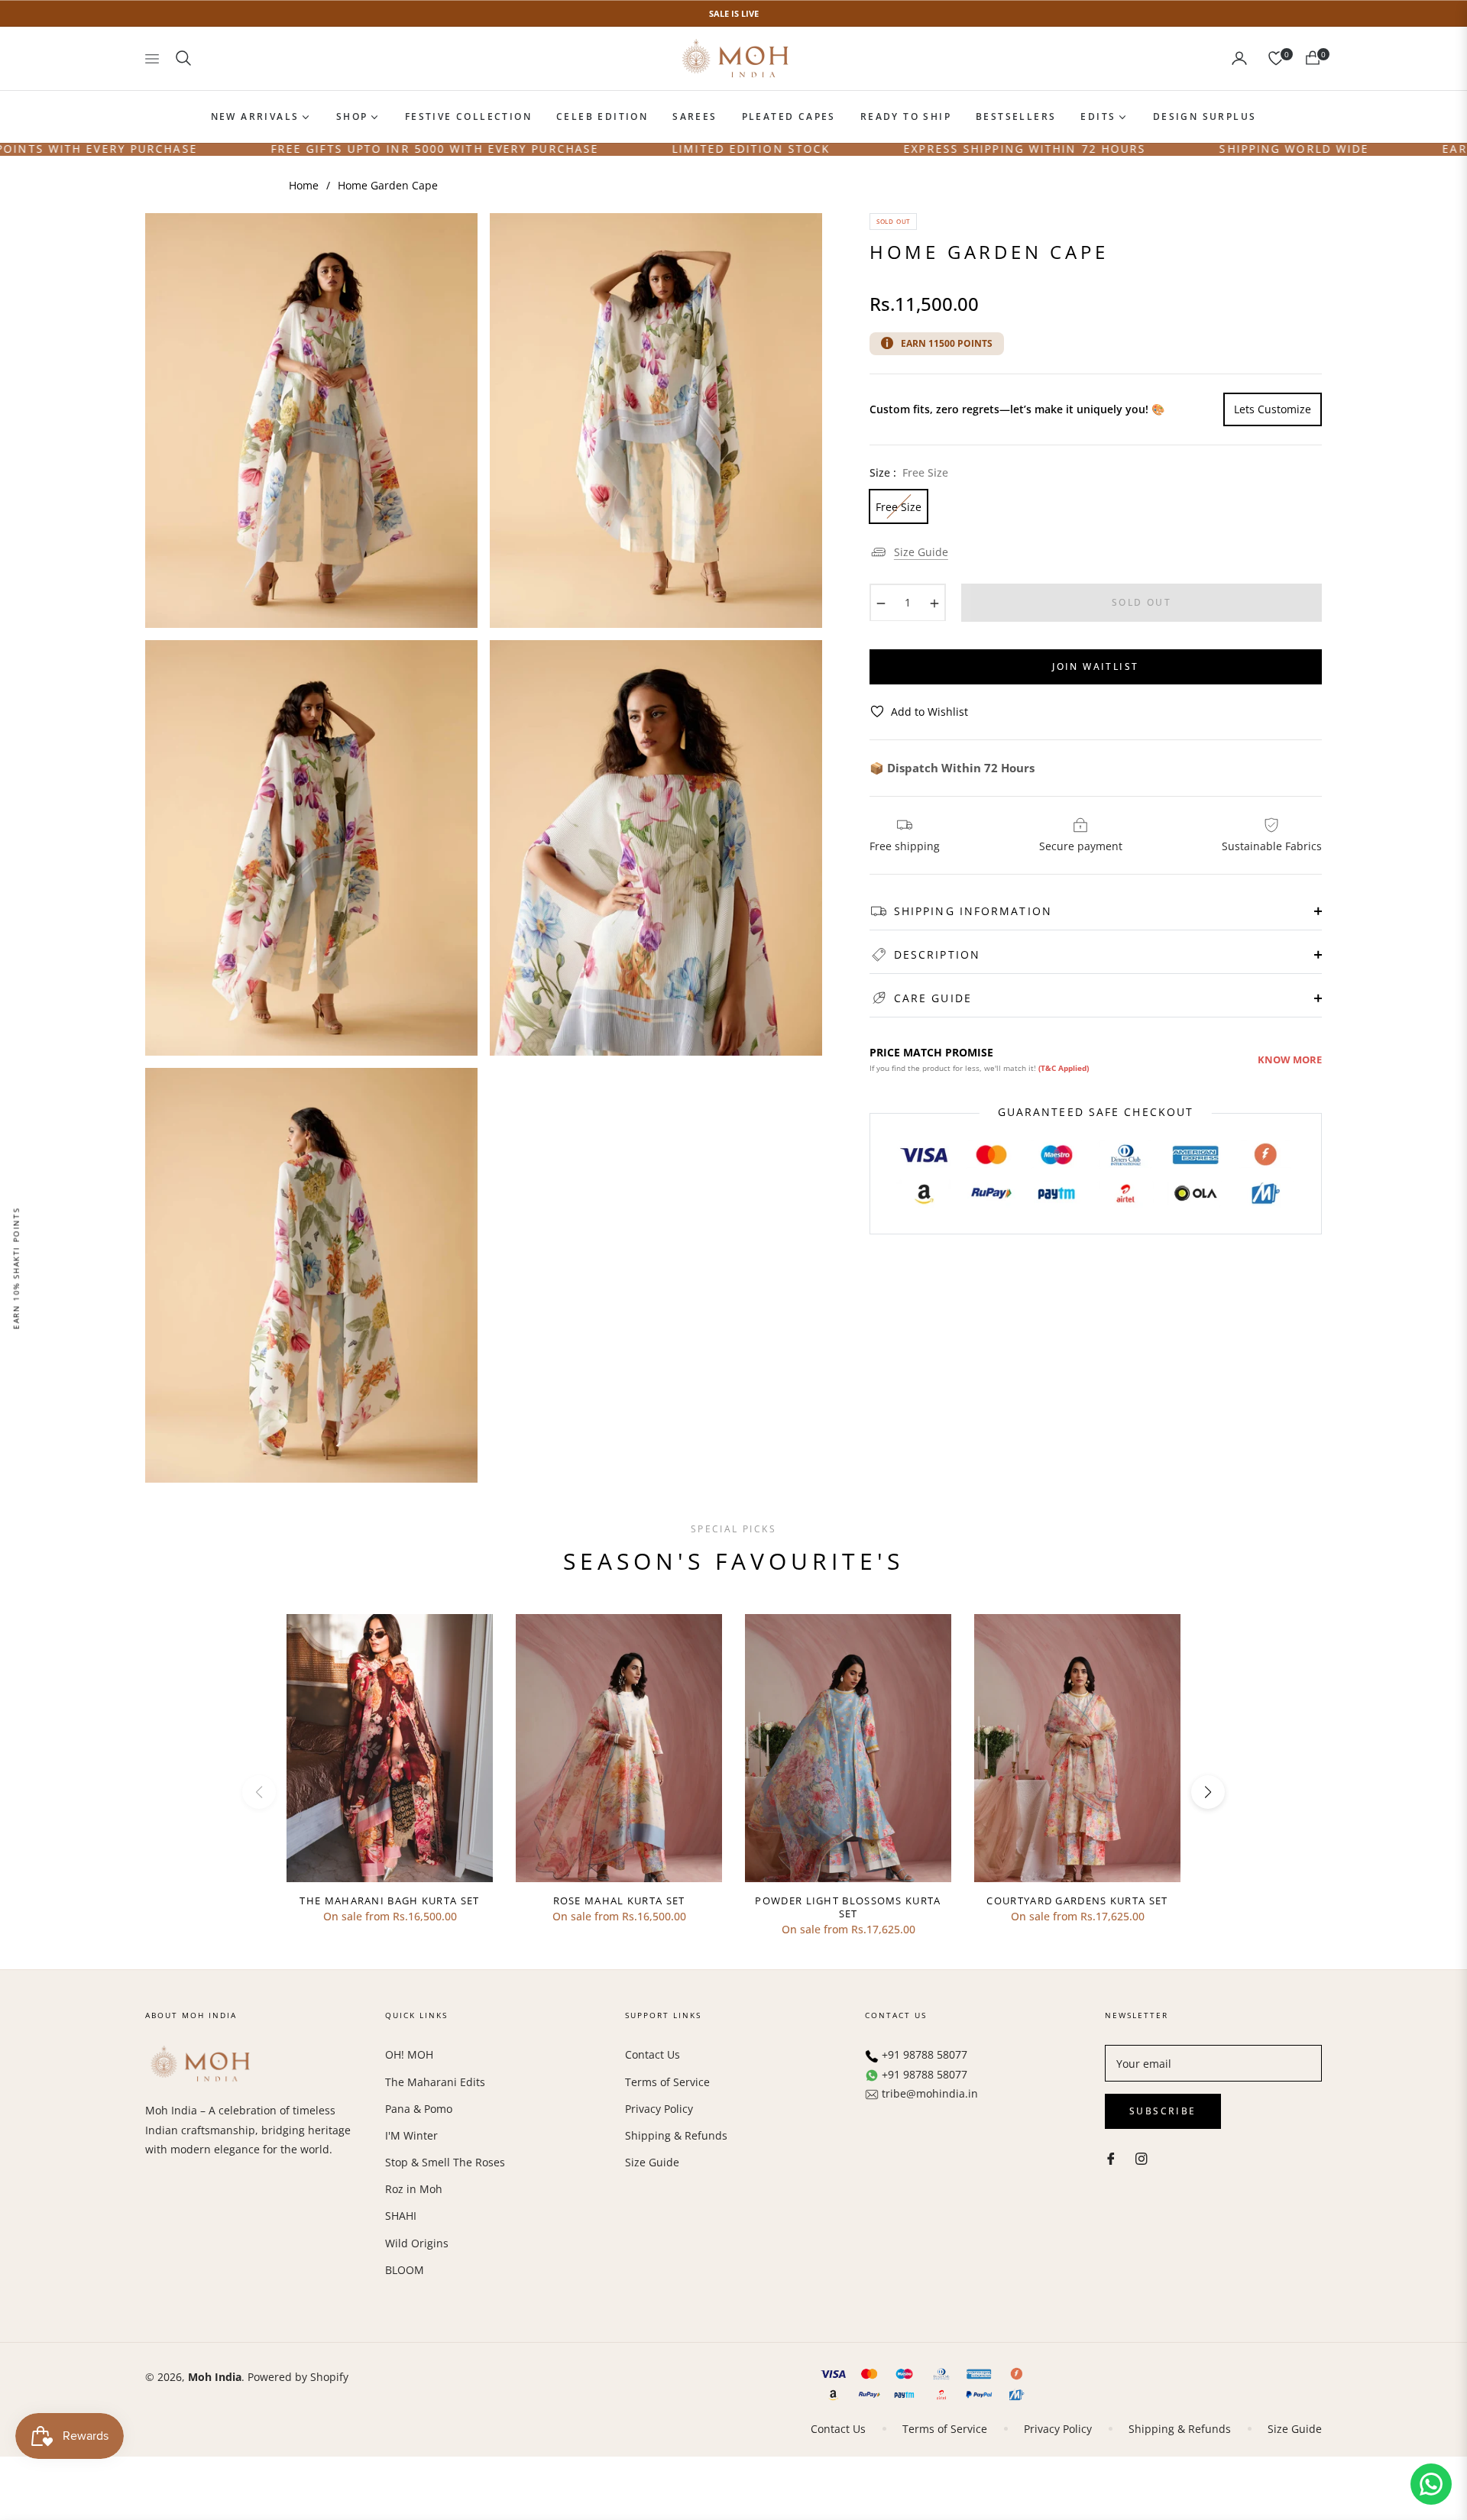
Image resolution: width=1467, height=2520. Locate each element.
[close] (1035, 1124)
